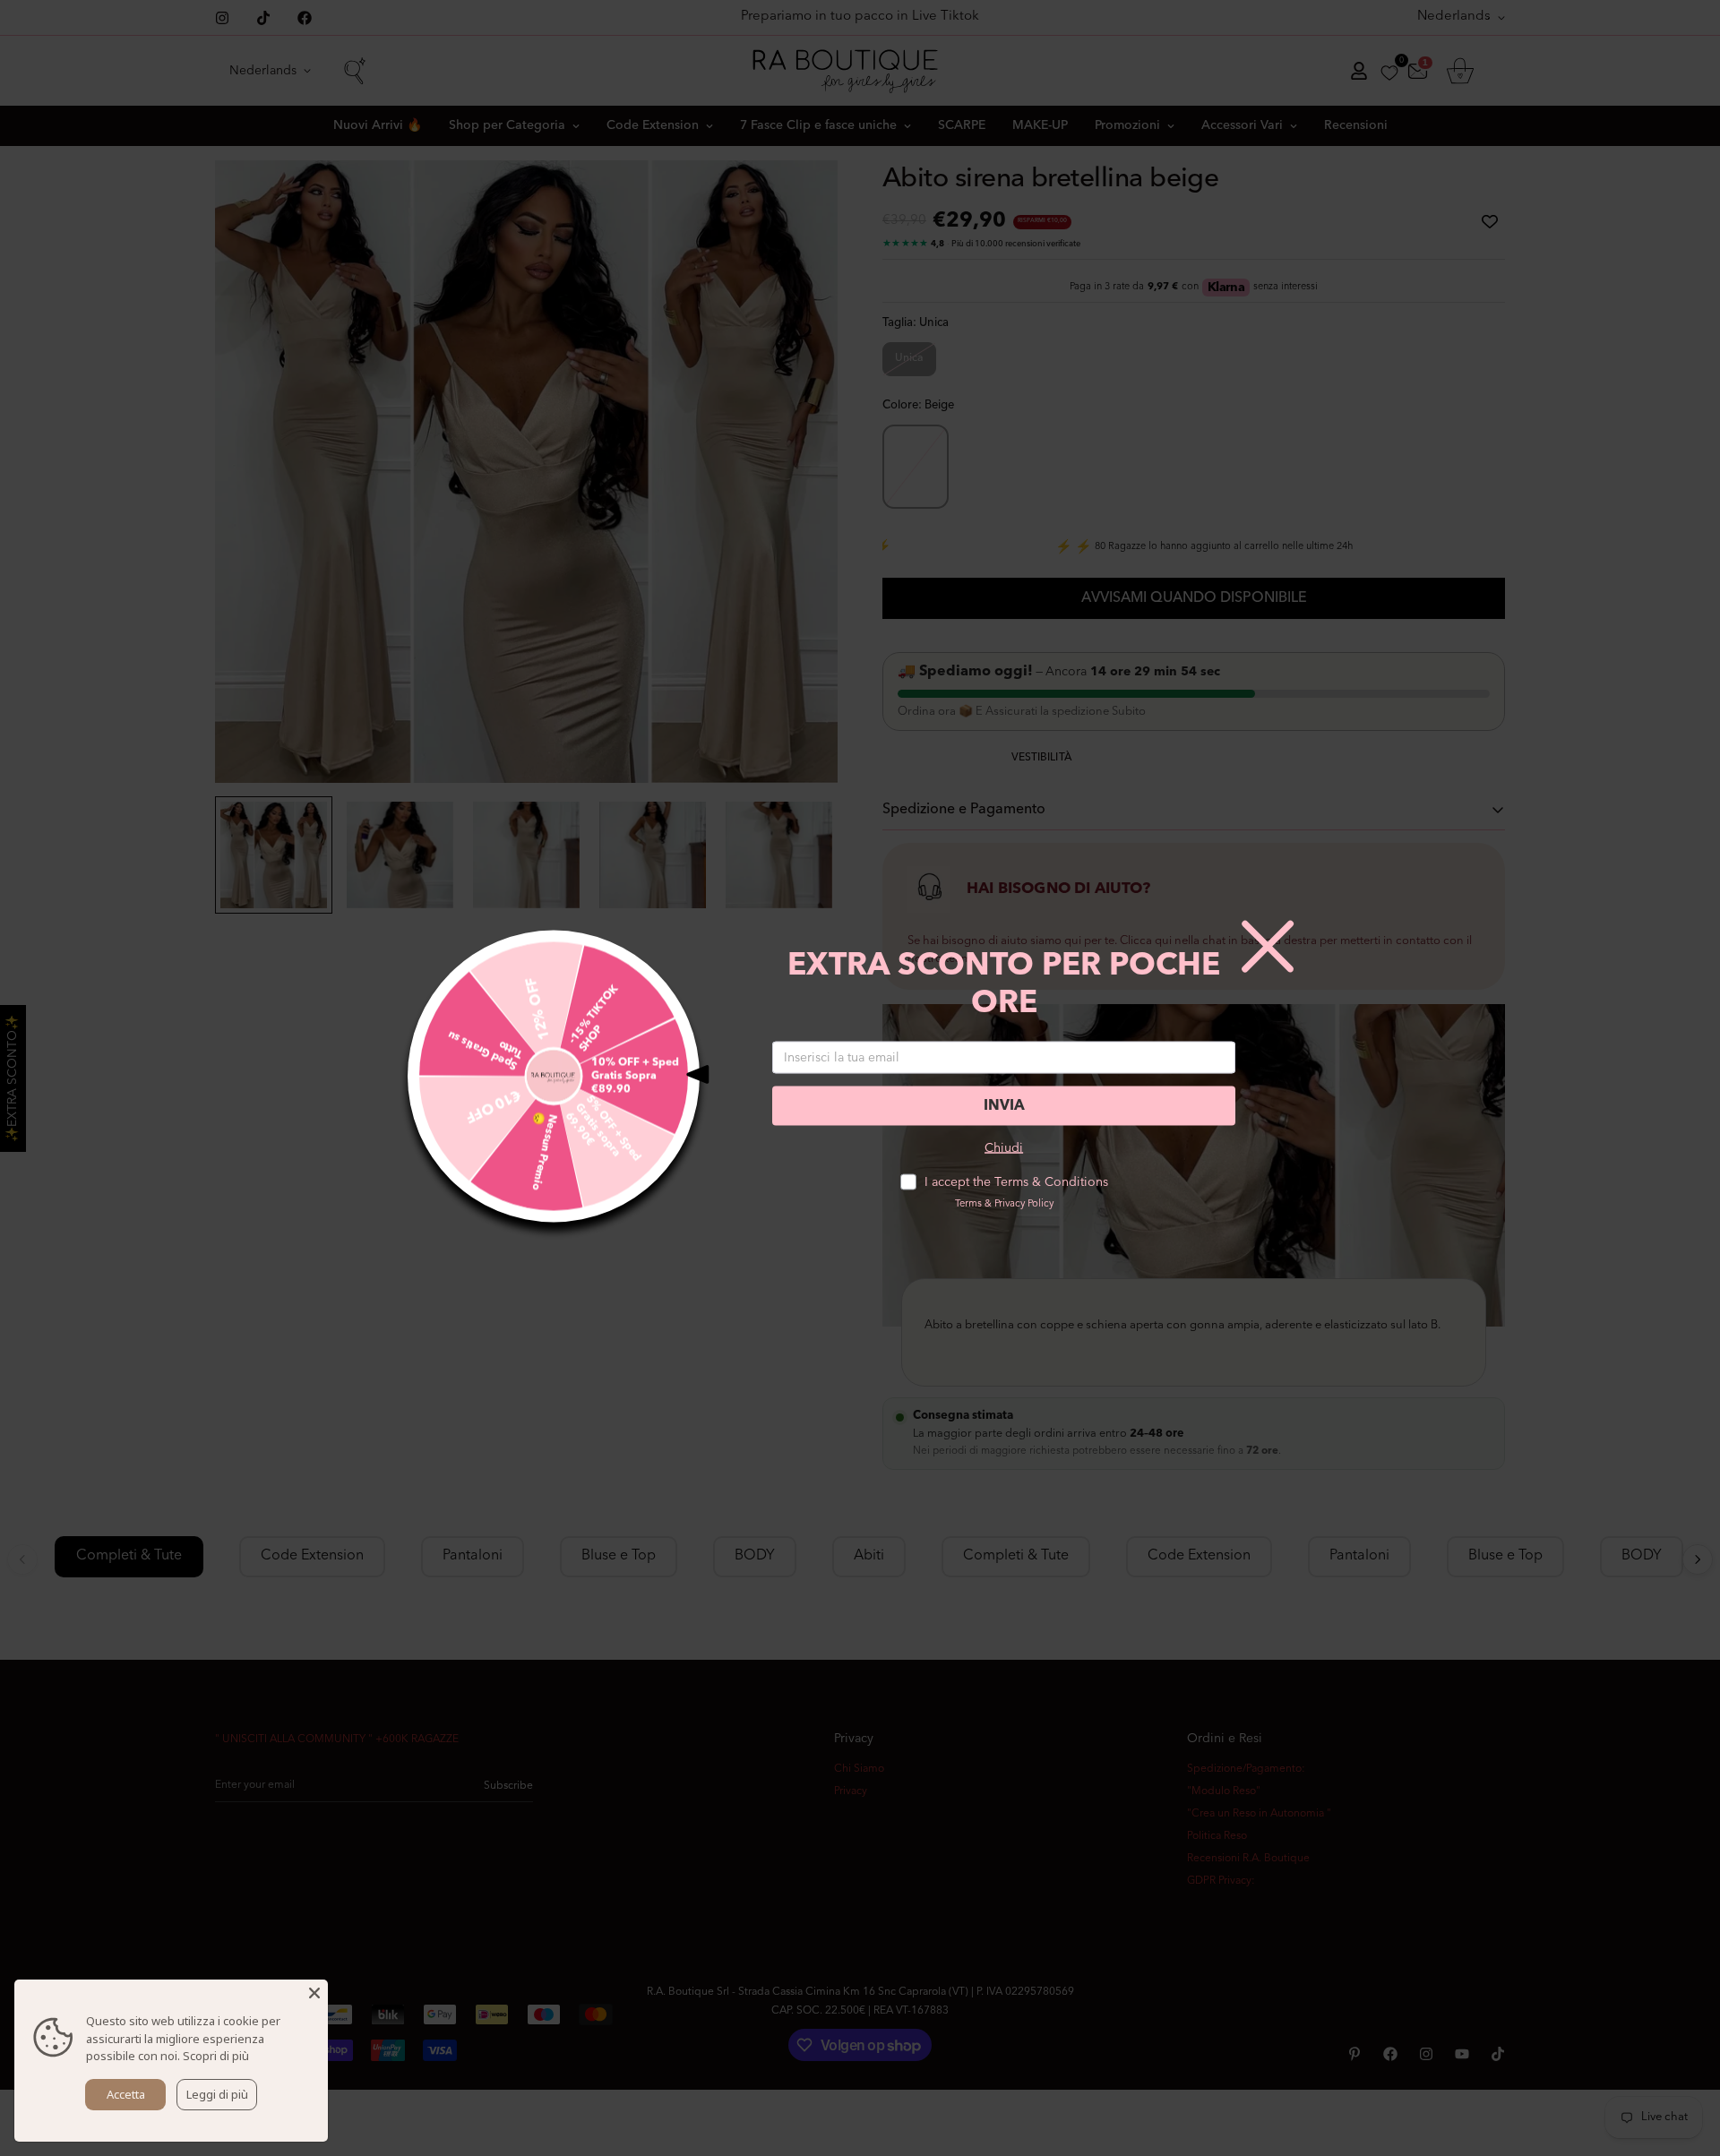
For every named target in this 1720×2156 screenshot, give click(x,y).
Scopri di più (216, 2056)
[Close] (314, 1993)
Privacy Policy (1024, 1204)
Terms (968, 1204)
